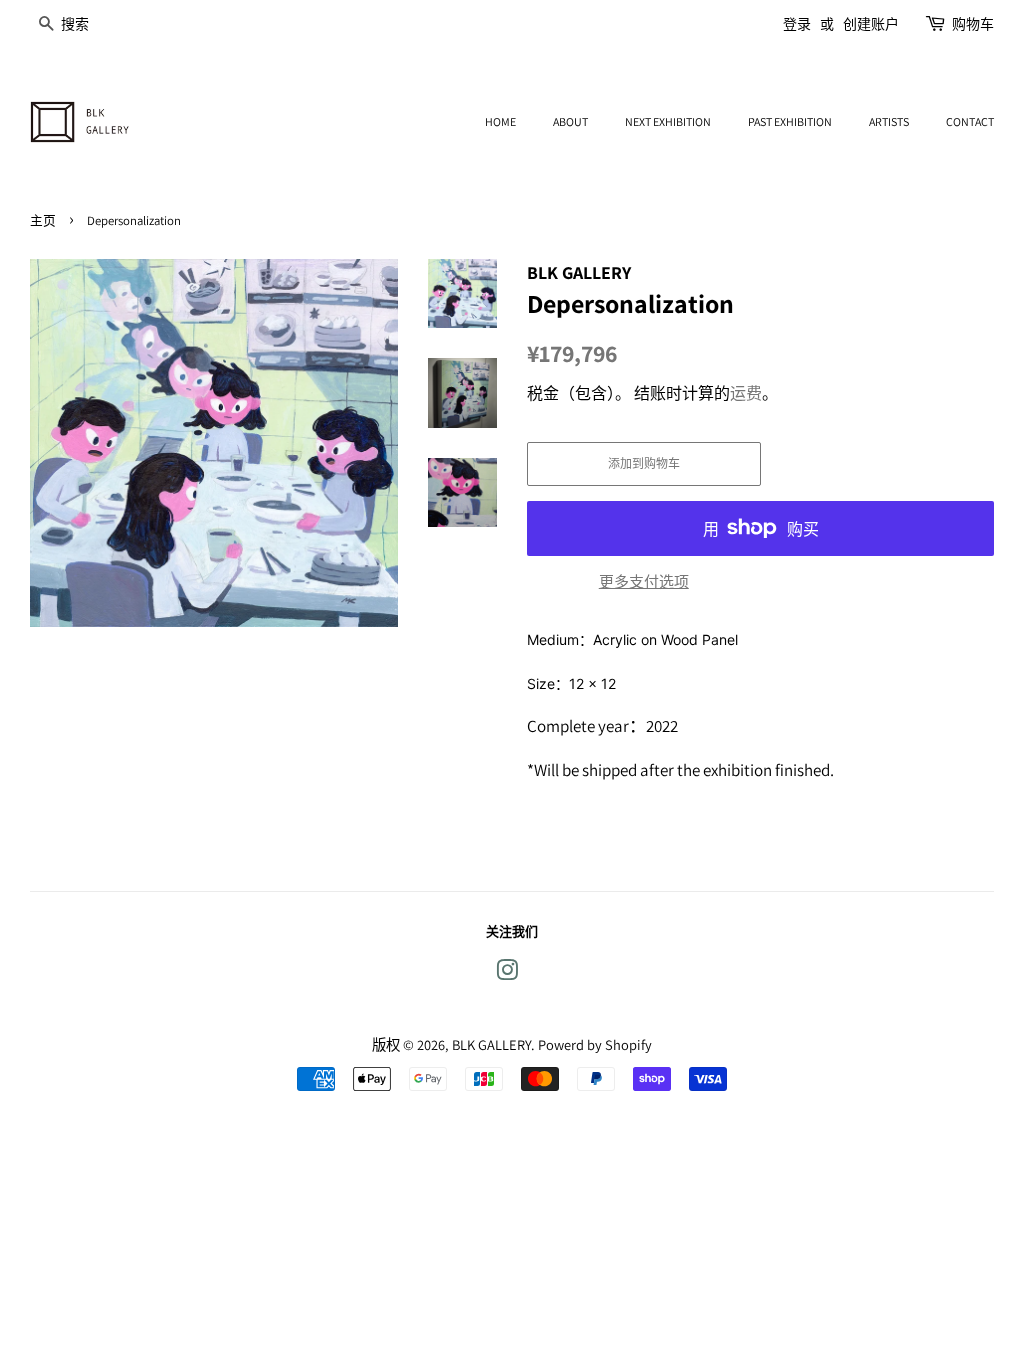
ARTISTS (889, 121)
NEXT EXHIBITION (668, 121)
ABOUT (570, 121)
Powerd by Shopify (595, 1044)
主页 (43, 220)
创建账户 (871, 24)
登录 (797, 24)
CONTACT (970, 121)
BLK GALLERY (491, 1044)
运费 (746, 393)
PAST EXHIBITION (790, 121)
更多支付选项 (644, 581)
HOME (500, 121)
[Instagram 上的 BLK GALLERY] (507, 973)
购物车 (973, 24)
